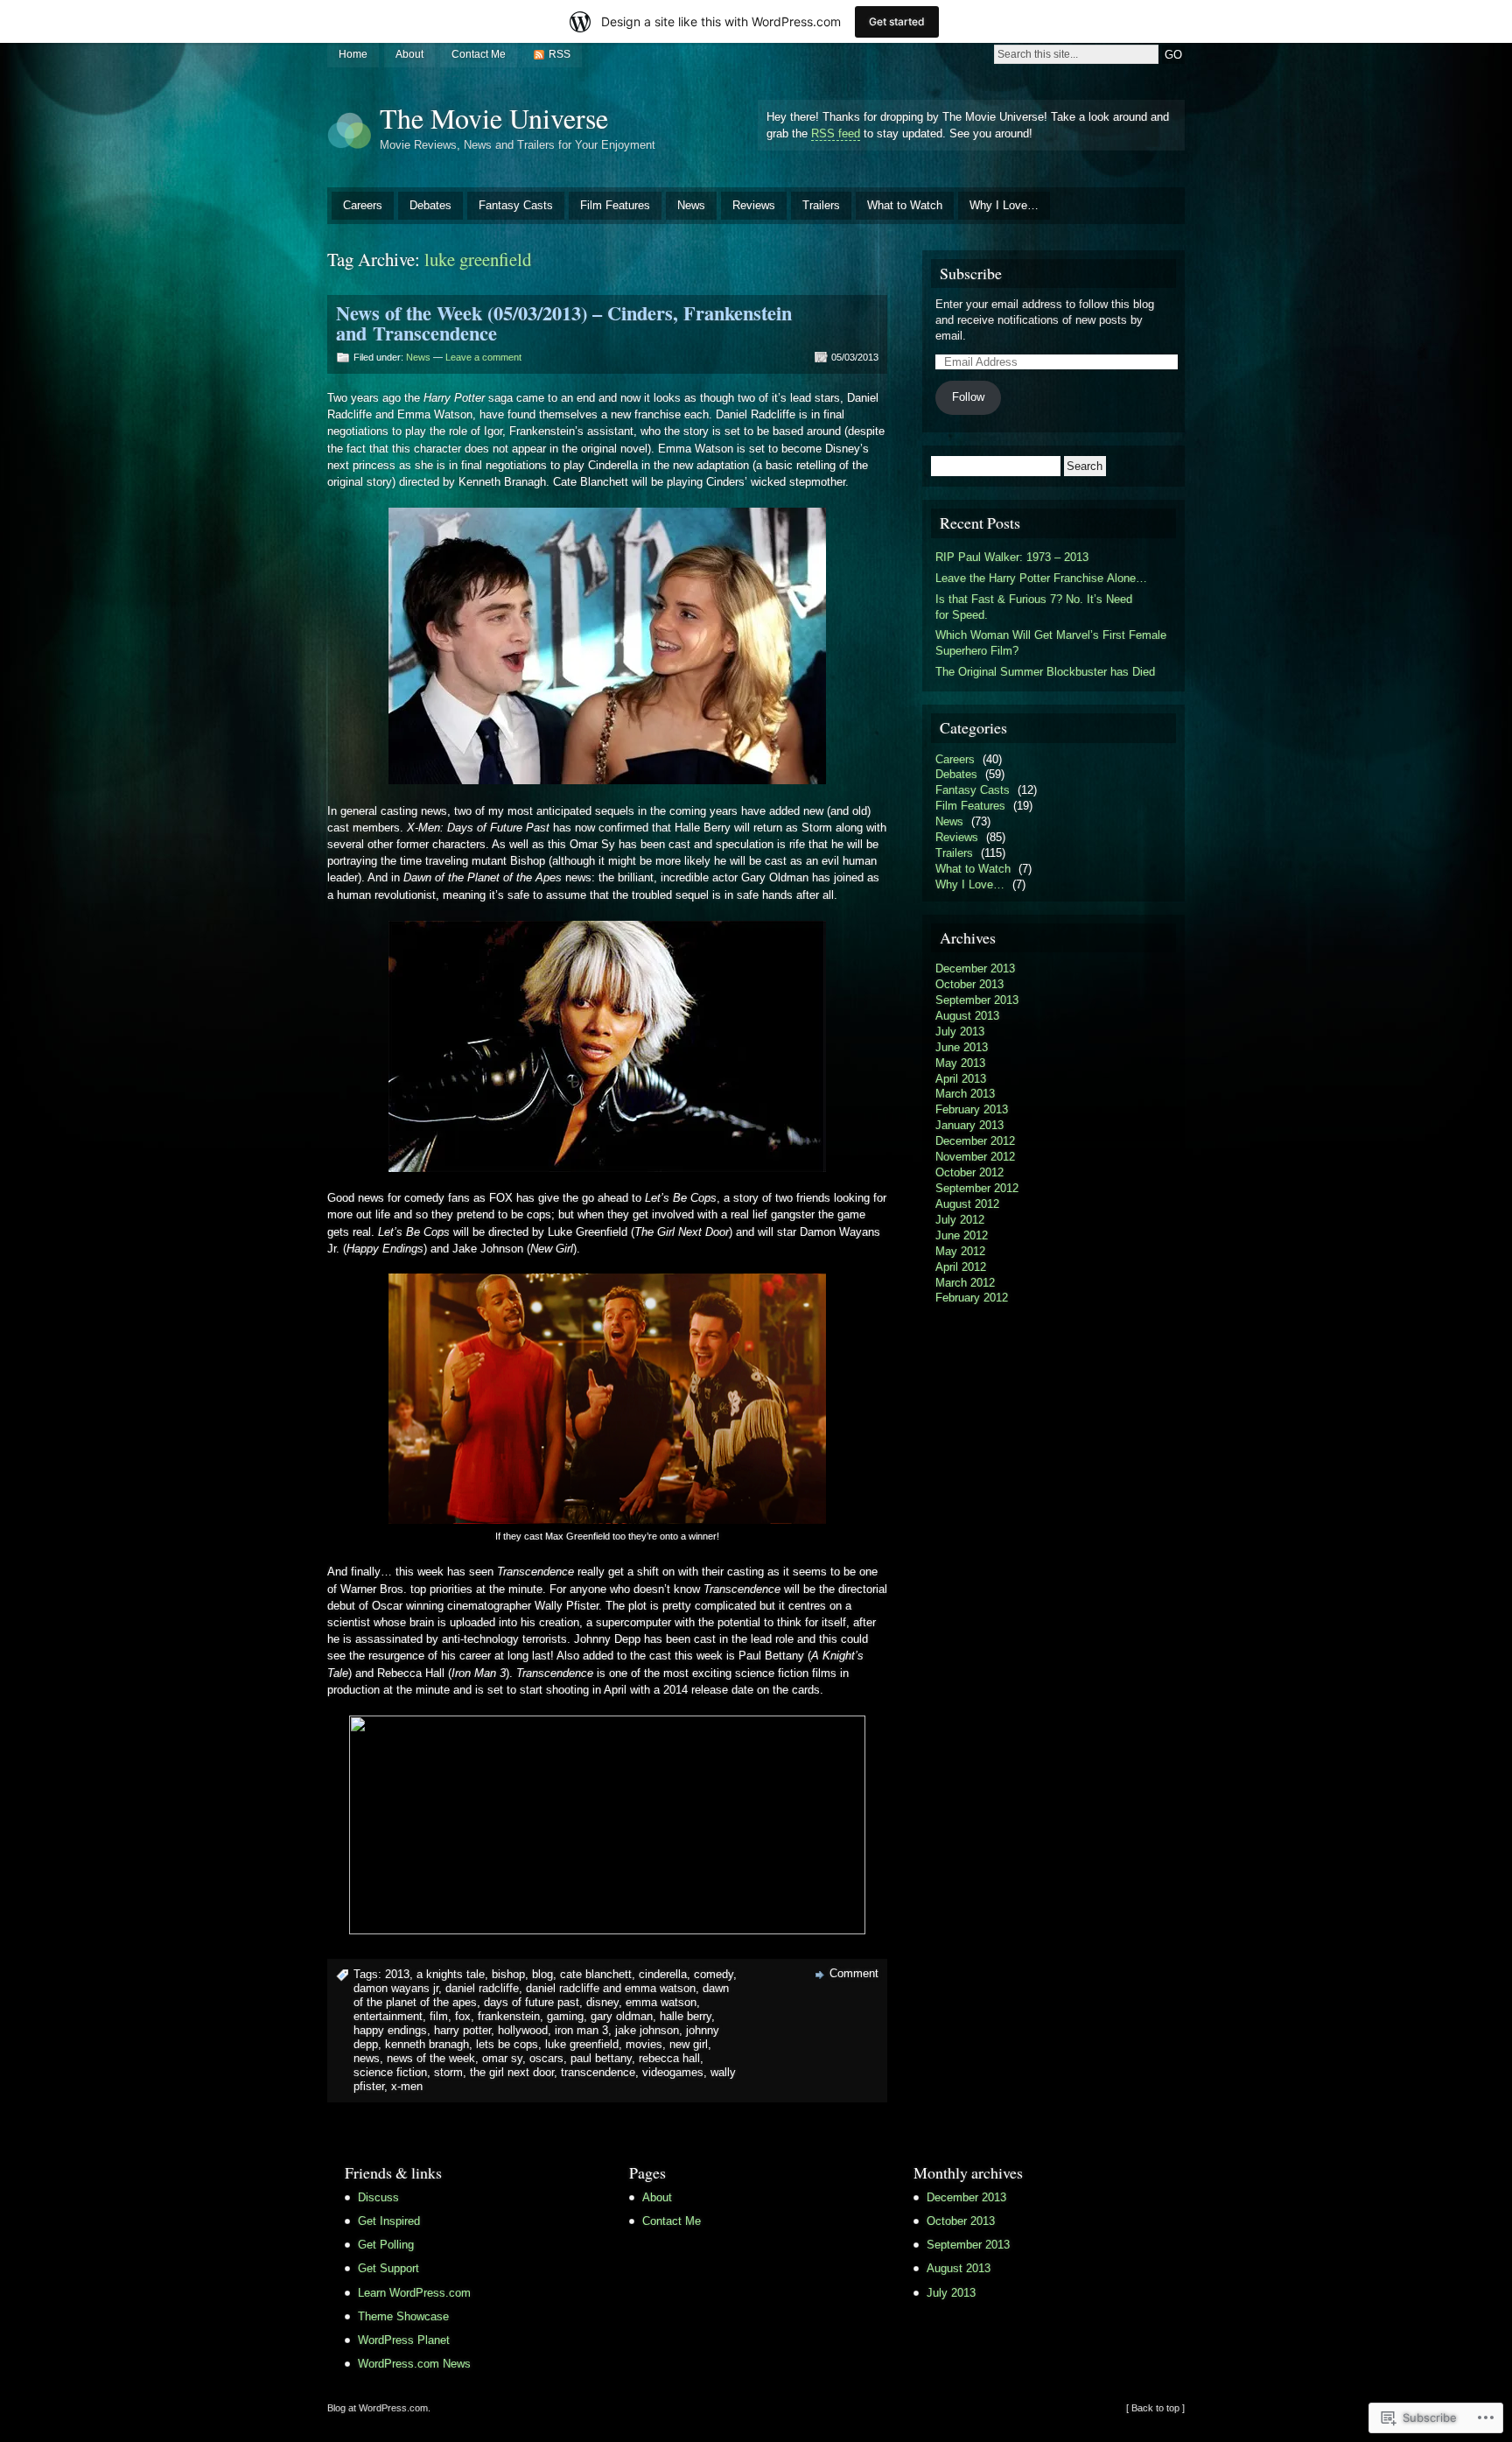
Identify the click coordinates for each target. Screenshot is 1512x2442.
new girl (689, 2044)
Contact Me (479, 54)
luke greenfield (582, 2044)
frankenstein (509, 2016)
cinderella (663, 1974)
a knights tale (451, 1974)
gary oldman (622, 2016)
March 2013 (965, 1094)
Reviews (754, 205)
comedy (714, 1974)
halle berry (686, 2016)
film (439, 2016)
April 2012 (961, 1267)
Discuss (378, 2197)
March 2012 (965, 1283)
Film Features (615, 205)
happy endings (390, 2030)
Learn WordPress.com (414, 2293)
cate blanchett (596, 1974)
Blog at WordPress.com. (379, 2408)
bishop (508, 1974)
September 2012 (977, 1188)
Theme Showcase (403, 2316)
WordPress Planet (404, 2340)
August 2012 (967, 1204)
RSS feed (836, 133)
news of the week (431, 2058)
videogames (673, 2072)
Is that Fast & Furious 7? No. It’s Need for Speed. (1034, 607)
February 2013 (972, 1109)
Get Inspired (389, 2221)
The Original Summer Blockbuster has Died (1045, 672)
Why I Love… (1004, 205)
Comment (854, 1973)
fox (463, 2016)
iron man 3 (581, 2030)
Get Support (388, 2268)
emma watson (661, 2002)
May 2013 (960, 1063)
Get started (897, 21)
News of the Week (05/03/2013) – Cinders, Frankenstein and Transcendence (564, 323)
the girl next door (512, 2072)
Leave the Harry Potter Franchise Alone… (1041, 578)
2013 (397, 1974)
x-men (407, 2086)
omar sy (502, 2058)
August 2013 (967, 1016)
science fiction (390, 2072)
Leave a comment (483, 357)
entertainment (388, 2016)
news (367, 2058)
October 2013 (969, 984)
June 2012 (962, 1235)
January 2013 (969, 1125)
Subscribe (971, 273)
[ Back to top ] (1155, 2408)
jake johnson (647, 2030)
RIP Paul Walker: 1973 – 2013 (1012, 557)
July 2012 (960, 1220)
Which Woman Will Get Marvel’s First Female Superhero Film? (1051, 643)
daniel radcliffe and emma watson (611, 1988)
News (691, 205)
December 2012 (975, 1141)
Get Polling (386, 2245)
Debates (430, 205)
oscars (546, 2058)
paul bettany (601, 2058)
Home (353, 54)
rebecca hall (669, 2058)
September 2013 (977, 1000)
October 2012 (969, 1172)
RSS (560, 54)
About (409, 54)
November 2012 (975, 1157)
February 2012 (972, 1298)
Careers (363, 205)
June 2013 (962, 1047)
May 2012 (960, 1251)
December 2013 (975, 968)
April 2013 (961, 1079)
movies (644, 2044)
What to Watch (905, 205)
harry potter (462, 2030)
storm (448, 2072)
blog (542, 1974)
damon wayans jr (396, 1988)
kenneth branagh (427, 2044)
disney (602, 2002)
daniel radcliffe (482, 1988)
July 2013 (960, 1032)
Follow (968, 397)
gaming (565, 2016)
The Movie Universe (494, 118)
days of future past (532, 2002)
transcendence (598, 2072)
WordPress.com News (414, 2364)
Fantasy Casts (516, 205)
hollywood (523, 2030)
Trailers (821, 205)
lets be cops (507, 2044)
